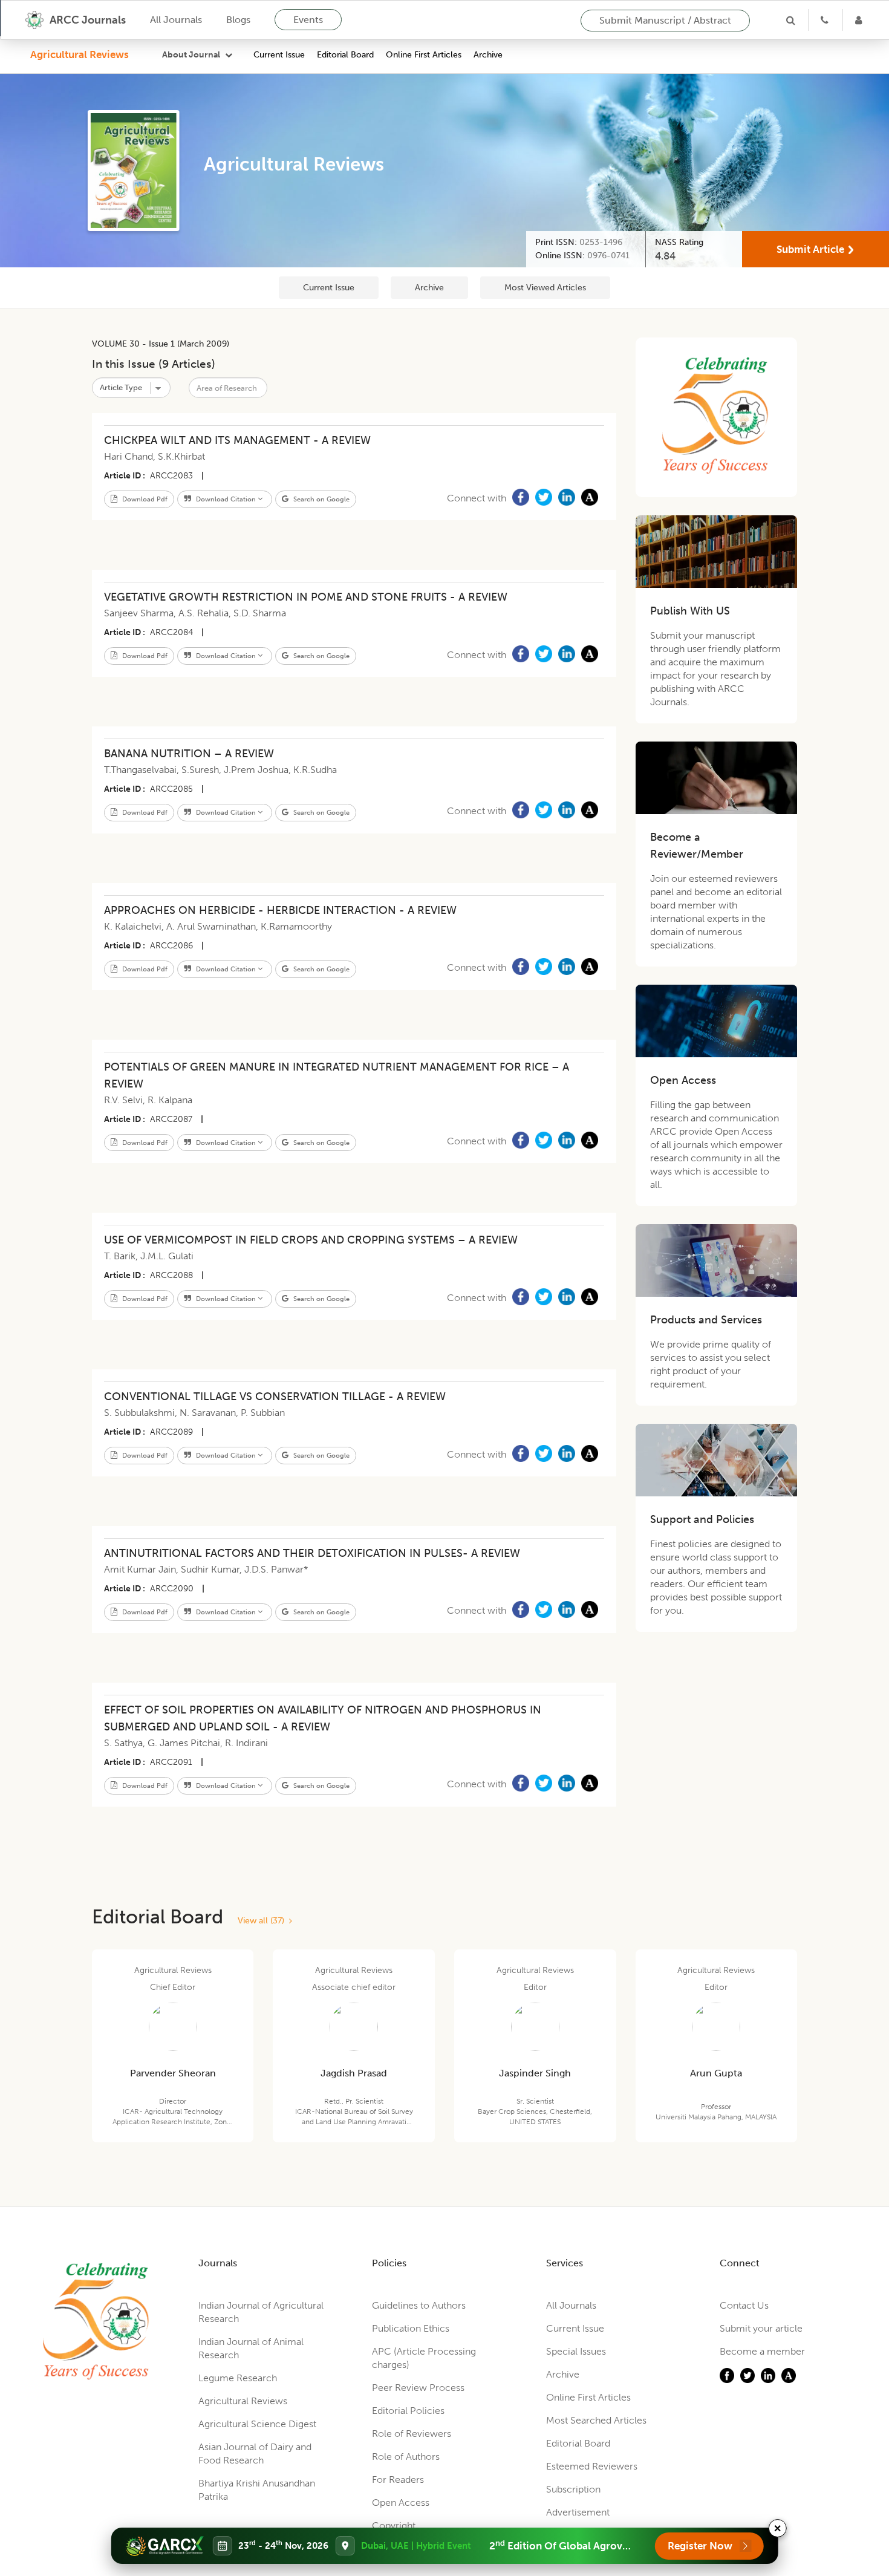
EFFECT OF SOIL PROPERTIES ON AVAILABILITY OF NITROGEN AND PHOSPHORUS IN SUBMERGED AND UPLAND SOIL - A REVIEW (323, 1718)
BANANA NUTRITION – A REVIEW (189, 754)
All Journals (176, 20)
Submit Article (810, 249)
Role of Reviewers (412, 2434)
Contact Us (744, 2305)
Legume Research (238, 2378)
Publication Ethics (411, 2328)
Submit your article (761, 2328)
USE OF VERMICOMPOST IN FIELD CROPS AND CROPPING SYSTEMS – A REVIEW (311, 1240)
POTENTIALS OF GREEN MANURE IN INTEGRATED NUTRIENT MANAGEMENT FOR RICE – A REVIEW (337, 1075)
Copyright (394, 2525)
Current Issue (279, 55)
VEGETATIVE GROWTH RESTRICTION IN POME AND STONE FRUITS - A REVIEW (306, 597)
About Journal (191, 55)
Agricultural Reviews (80, 54)
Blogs (238, 20)
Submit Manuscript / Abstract (665, 20)
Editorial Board (345, 55)
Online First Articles (424, 55)
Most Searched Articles (596, 2420)
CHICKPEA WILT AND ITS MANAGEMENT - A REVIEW (237, 440)
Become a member (762, 2351)
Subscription (573, 2489)
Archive (488, 55)
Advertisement (578, 2512)
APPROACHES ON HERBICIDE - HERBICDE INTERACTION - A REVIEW (280, 910)
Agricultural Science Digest (257, 2424)
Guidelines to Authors (419, 2305)
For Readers (398, 2480)
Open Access (401, 2503)
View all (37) (263, 1921)
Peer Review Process (418, 2388)
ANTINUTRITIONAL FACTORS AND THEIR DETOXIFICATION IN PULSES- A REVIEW (312, 1553)
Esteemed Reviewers (592, 2466)
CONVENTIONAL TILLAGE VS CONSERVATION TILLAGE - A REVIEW (275, 1397)
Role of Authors (406, 2457)
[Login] (860, 20)
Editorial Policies (408, 2411)
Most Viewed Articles (545, 288)
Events (308, 20)
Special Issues (576, 2351)
